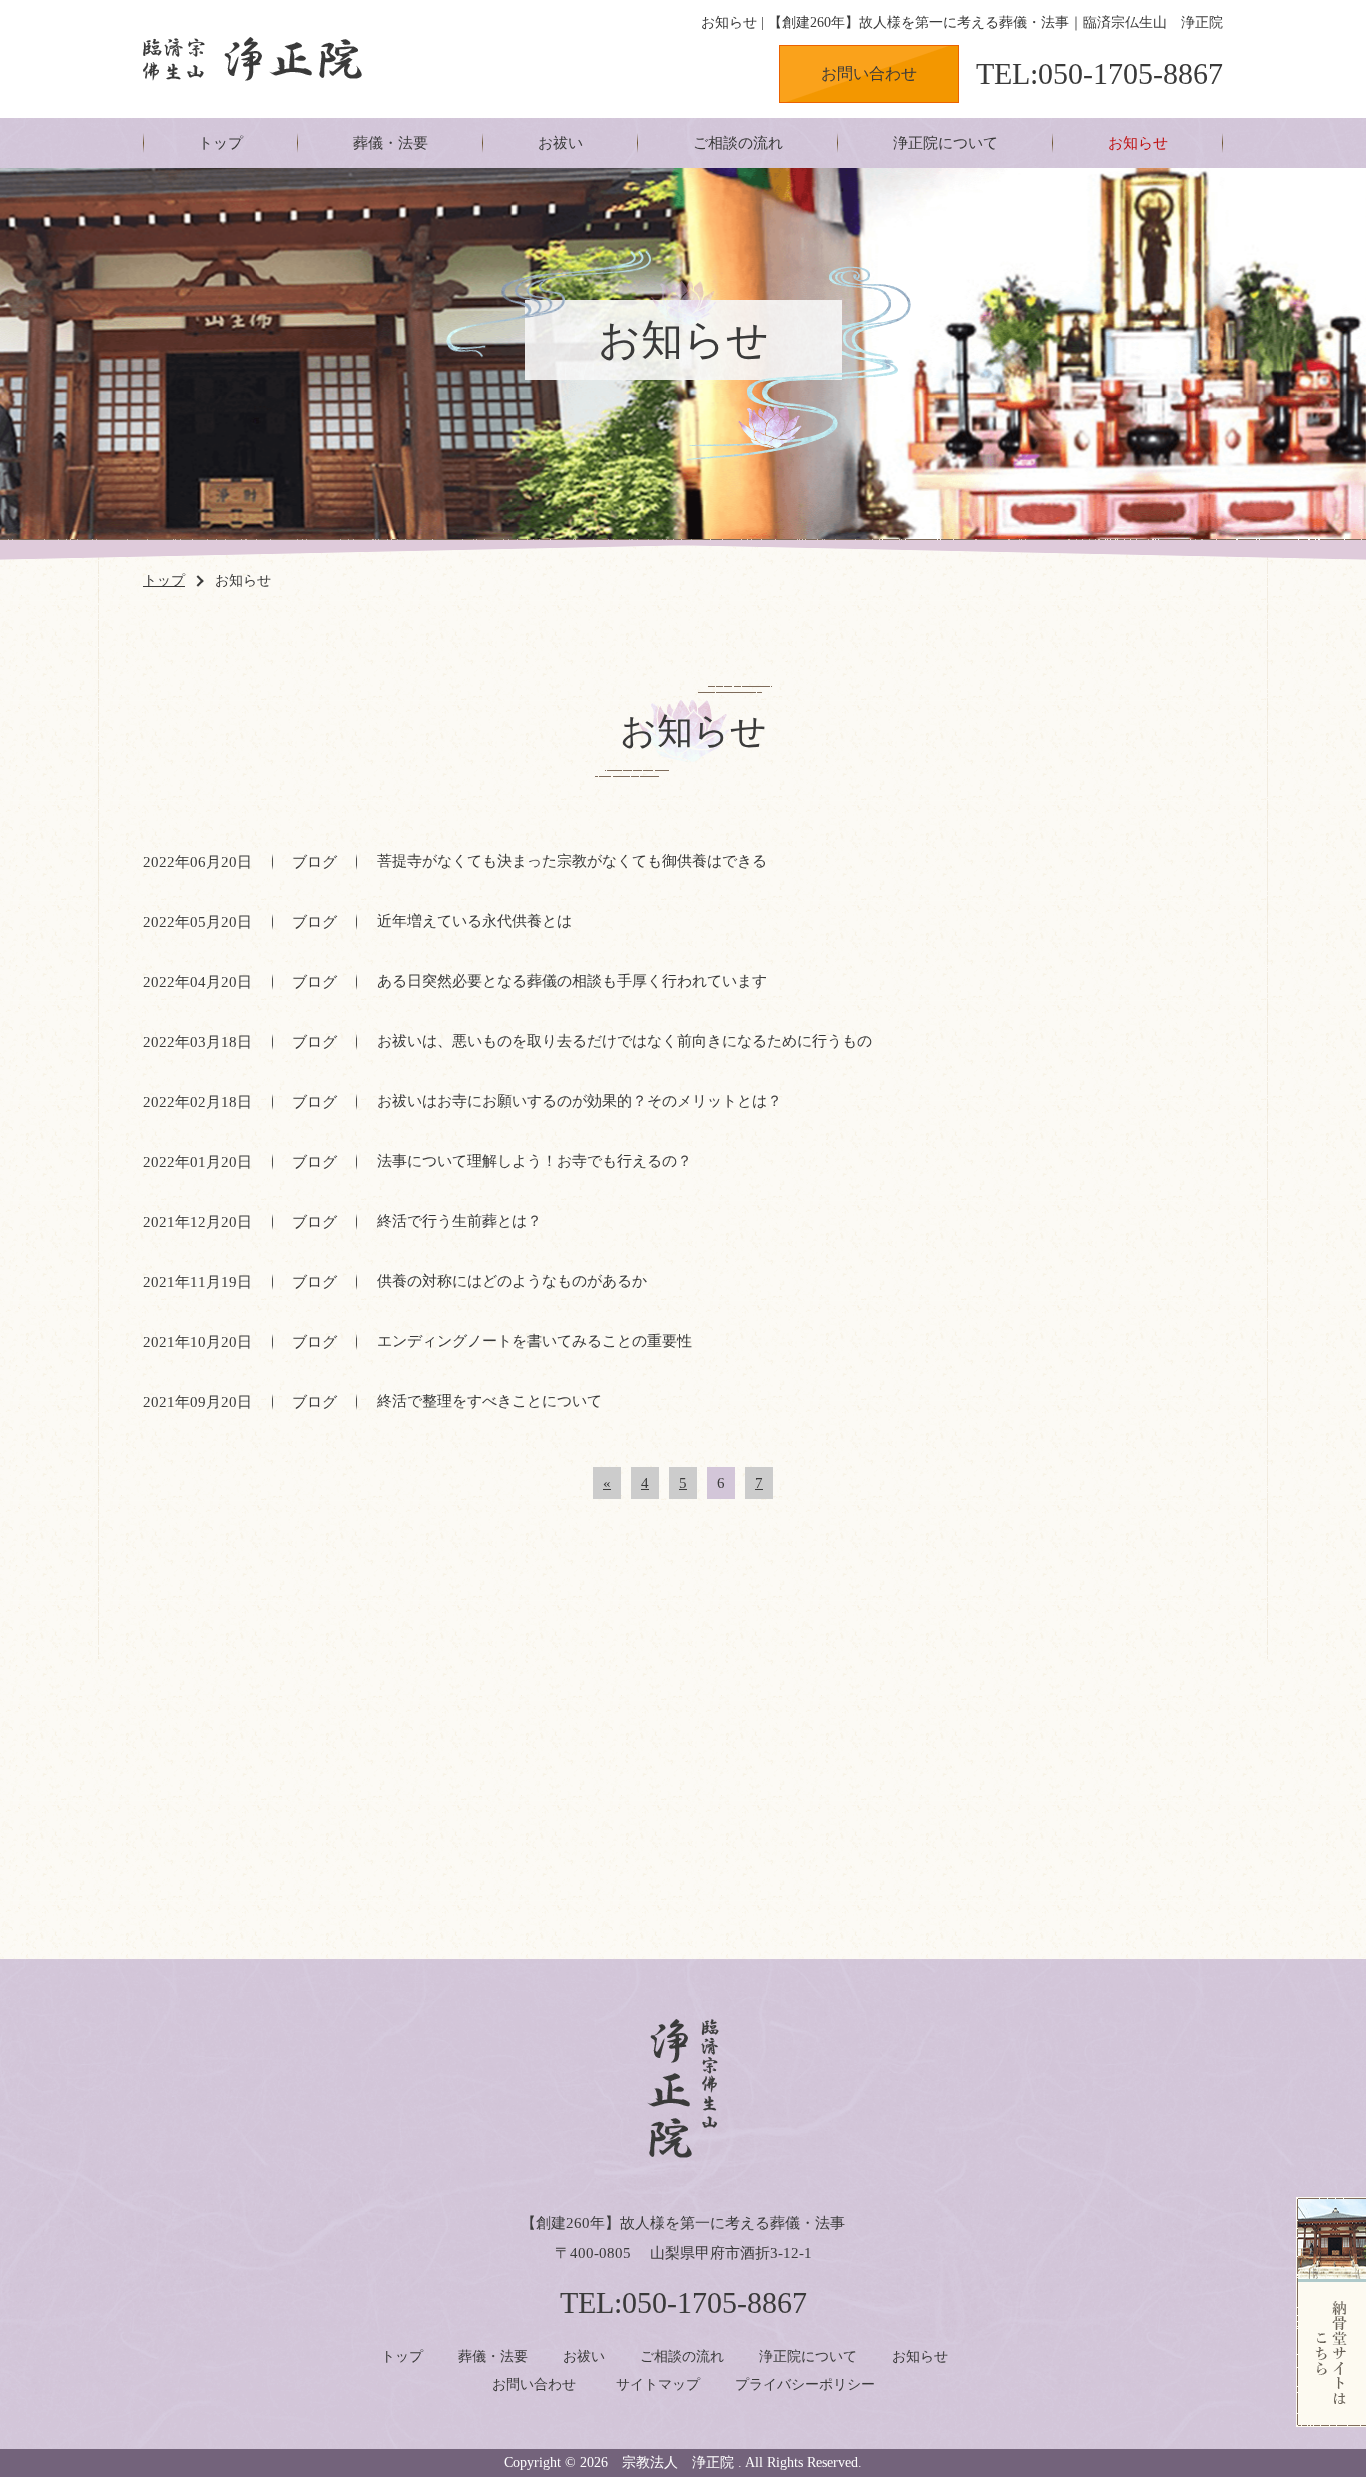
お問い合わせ (869, 73)
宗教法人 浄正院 (678, 2462)
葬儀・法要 (390, 143)
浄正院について (945, 143)
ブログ (314, 862)
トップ (220, 143)
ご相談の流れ (738, 143)
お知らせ (1138, 143)
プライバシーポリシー (805, 2384)
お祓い (560, 143)
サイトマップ (658, 2384)
